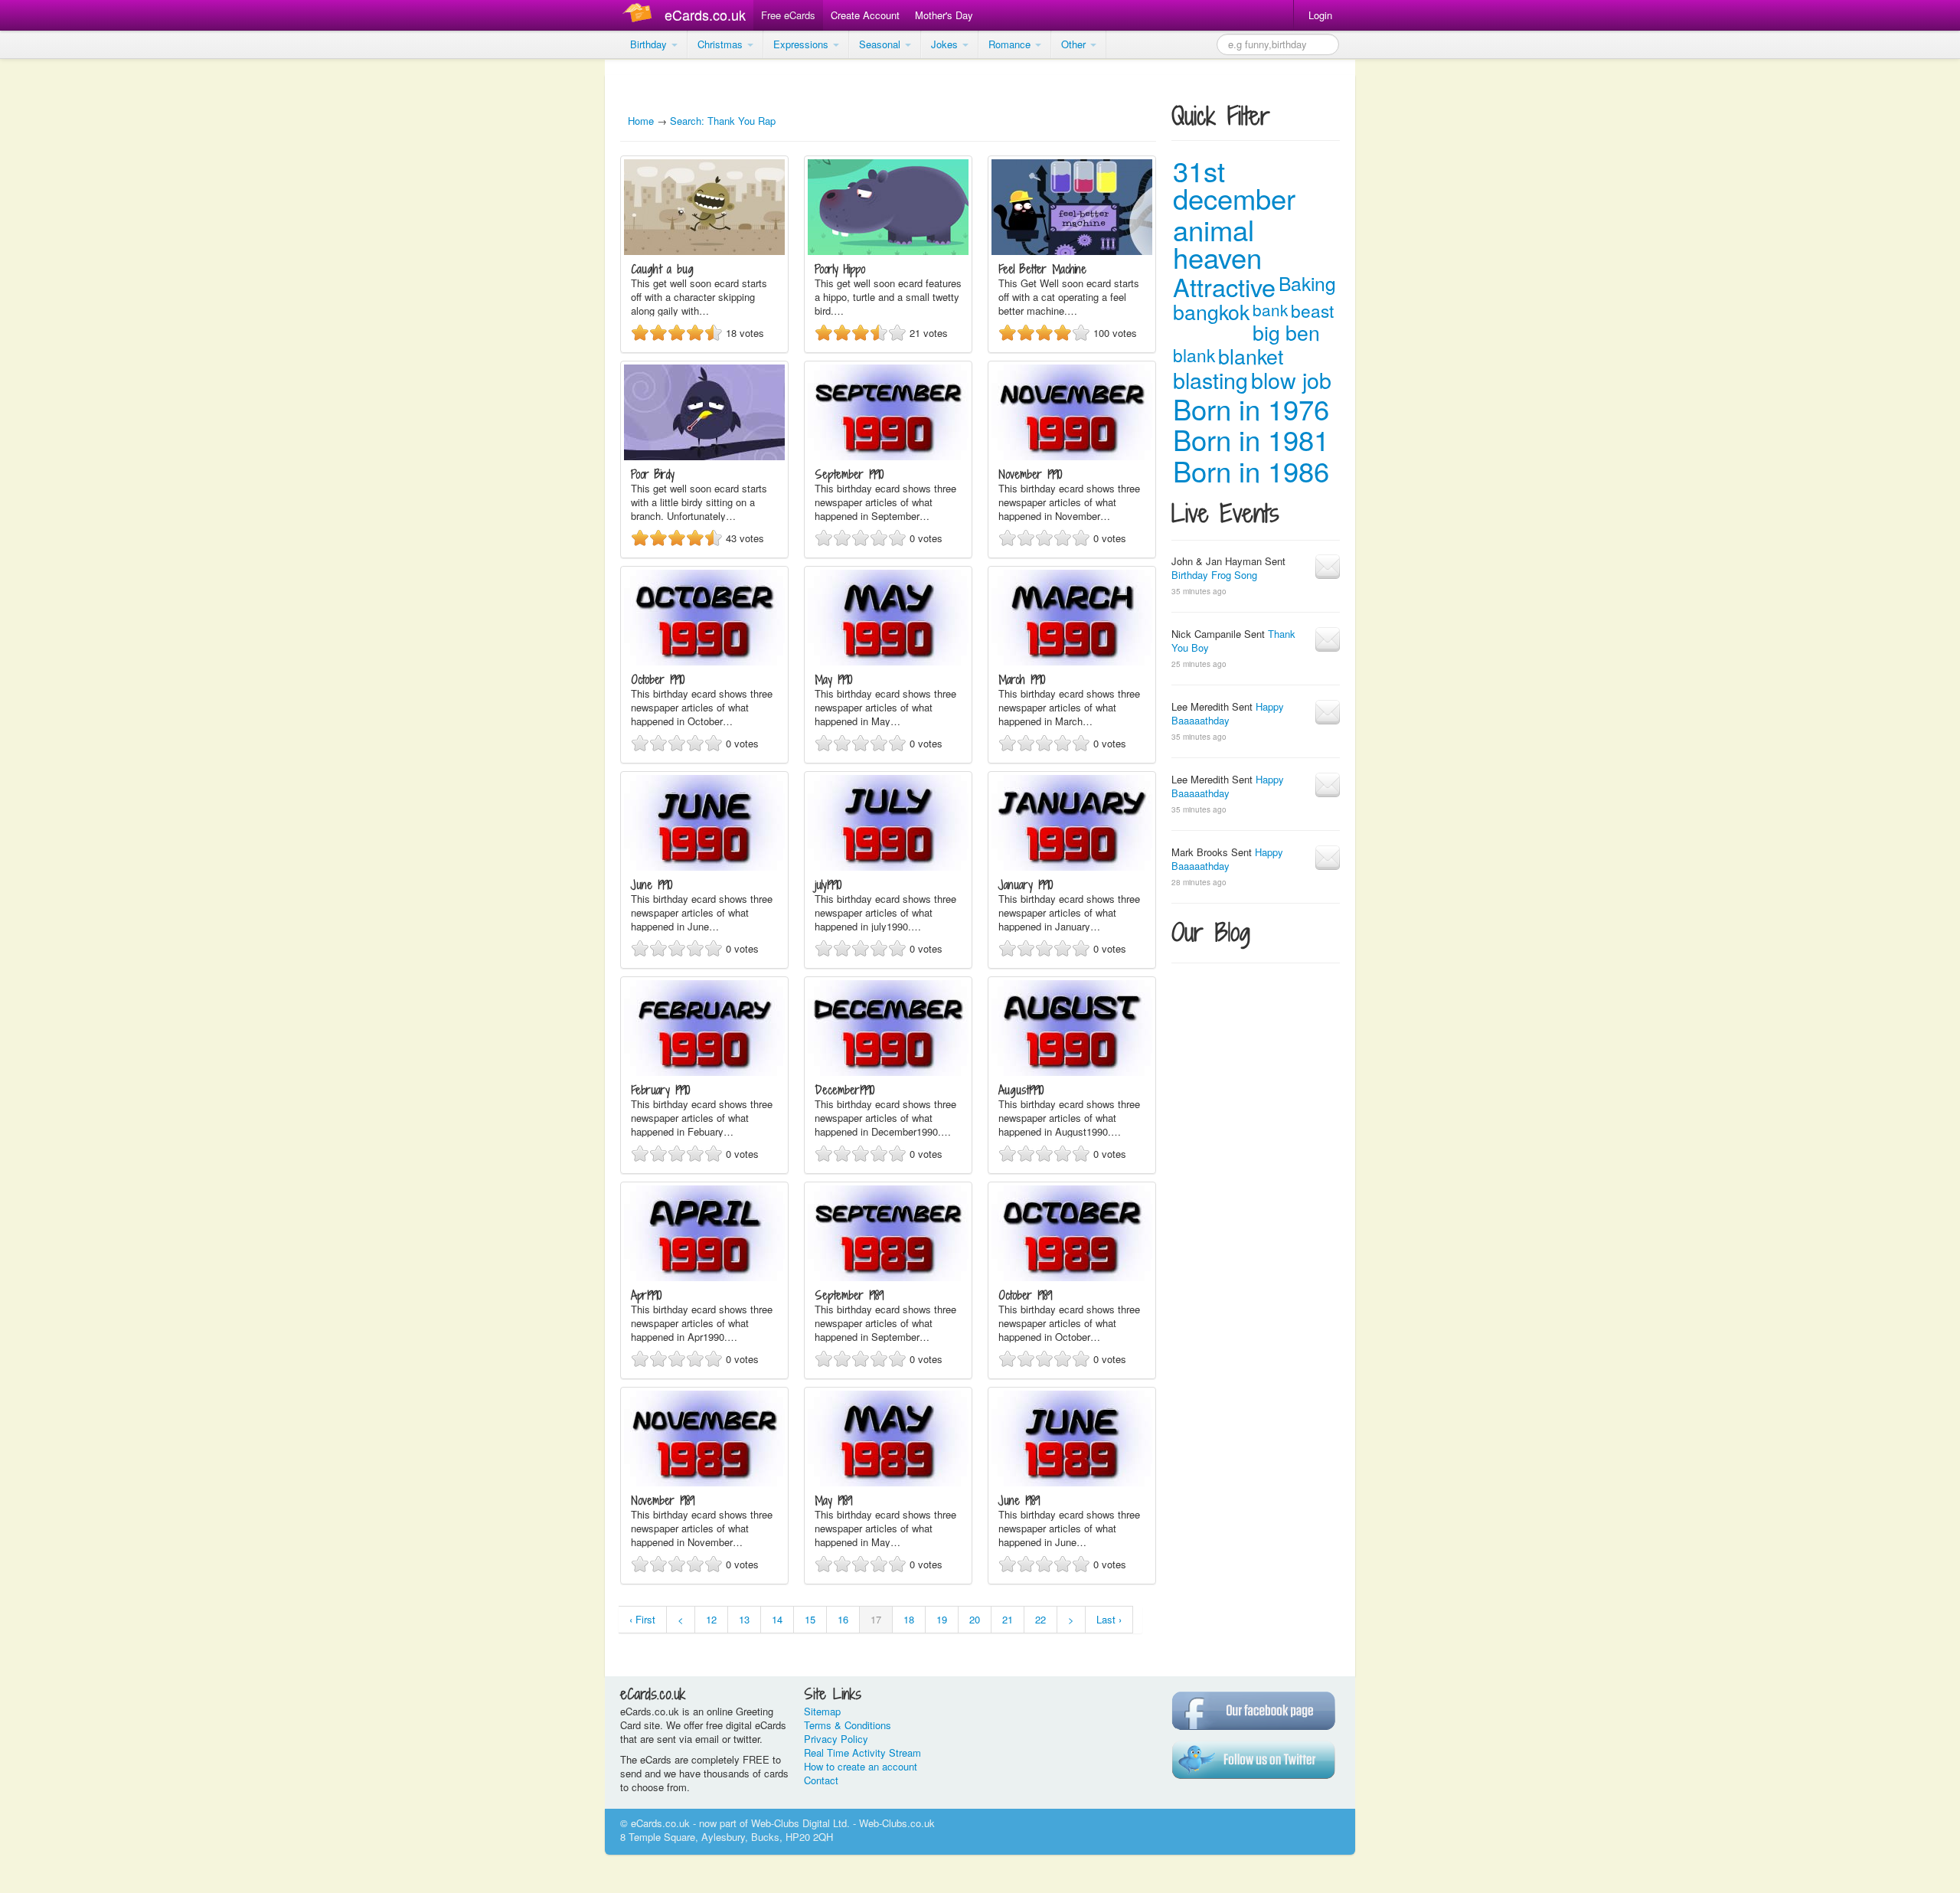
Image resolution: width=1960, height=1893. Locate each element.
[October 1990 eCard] (704, 661)
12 (711, 1619)
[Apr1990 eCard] (704, 1277)
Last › (1109, 1619)
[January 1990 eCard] (1072, 866)
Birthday (650, 44)
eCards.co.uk (705, 15)
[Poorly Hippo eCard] (888, 251)
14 (777, 1619)
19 (942, 1619)
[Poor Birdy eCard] (704, 456)
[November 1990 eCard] (1072, 456)
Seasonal (881, 44)
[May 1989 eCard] (888, 1482)
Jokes (946, 44)
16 (843, 1619)
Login (1320, 15)
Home (641, 121)
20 (975, 1619)
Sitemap (822, 1711)
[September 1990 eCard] (888, 456)
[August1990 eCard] (1072, 1072)
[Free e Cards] (640, 15)
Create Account (865, 15)
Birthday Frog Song (1214, 575)
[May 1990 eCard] (888, 661)
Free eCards (788, 15)
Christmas (722, 44)
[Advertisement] (61, 291)
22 (1040, 1619)
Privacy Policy (836, 1739)
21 (1008, 1619)
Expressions (802, 44)
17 (876, 1619)
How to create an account (861, 1766)
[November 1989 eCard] (704, 1482)
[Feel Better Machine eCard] (1072, 251)
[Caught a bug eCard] (704, 251)
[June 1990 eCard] (704, 866)
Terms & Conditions (848, 1725)
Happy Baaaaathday (1228, 713)
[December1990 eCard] (888, 1072)
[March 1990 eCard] (1072, 661)
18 (909, 1619)
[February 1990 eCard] (704, 1072)
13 (744, 1619)
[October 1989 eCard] (1072, 1277)
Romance (1011, 44)
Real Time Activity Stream (862, 1752)
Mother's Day (944, 15)
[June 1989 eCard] (1072, 1482)
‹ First (642, 1619)
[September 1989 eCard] (888, 1277)
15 (810, 1619)
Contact (821, 1780)
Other (1075, 44)
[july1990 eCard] (888, 866)
